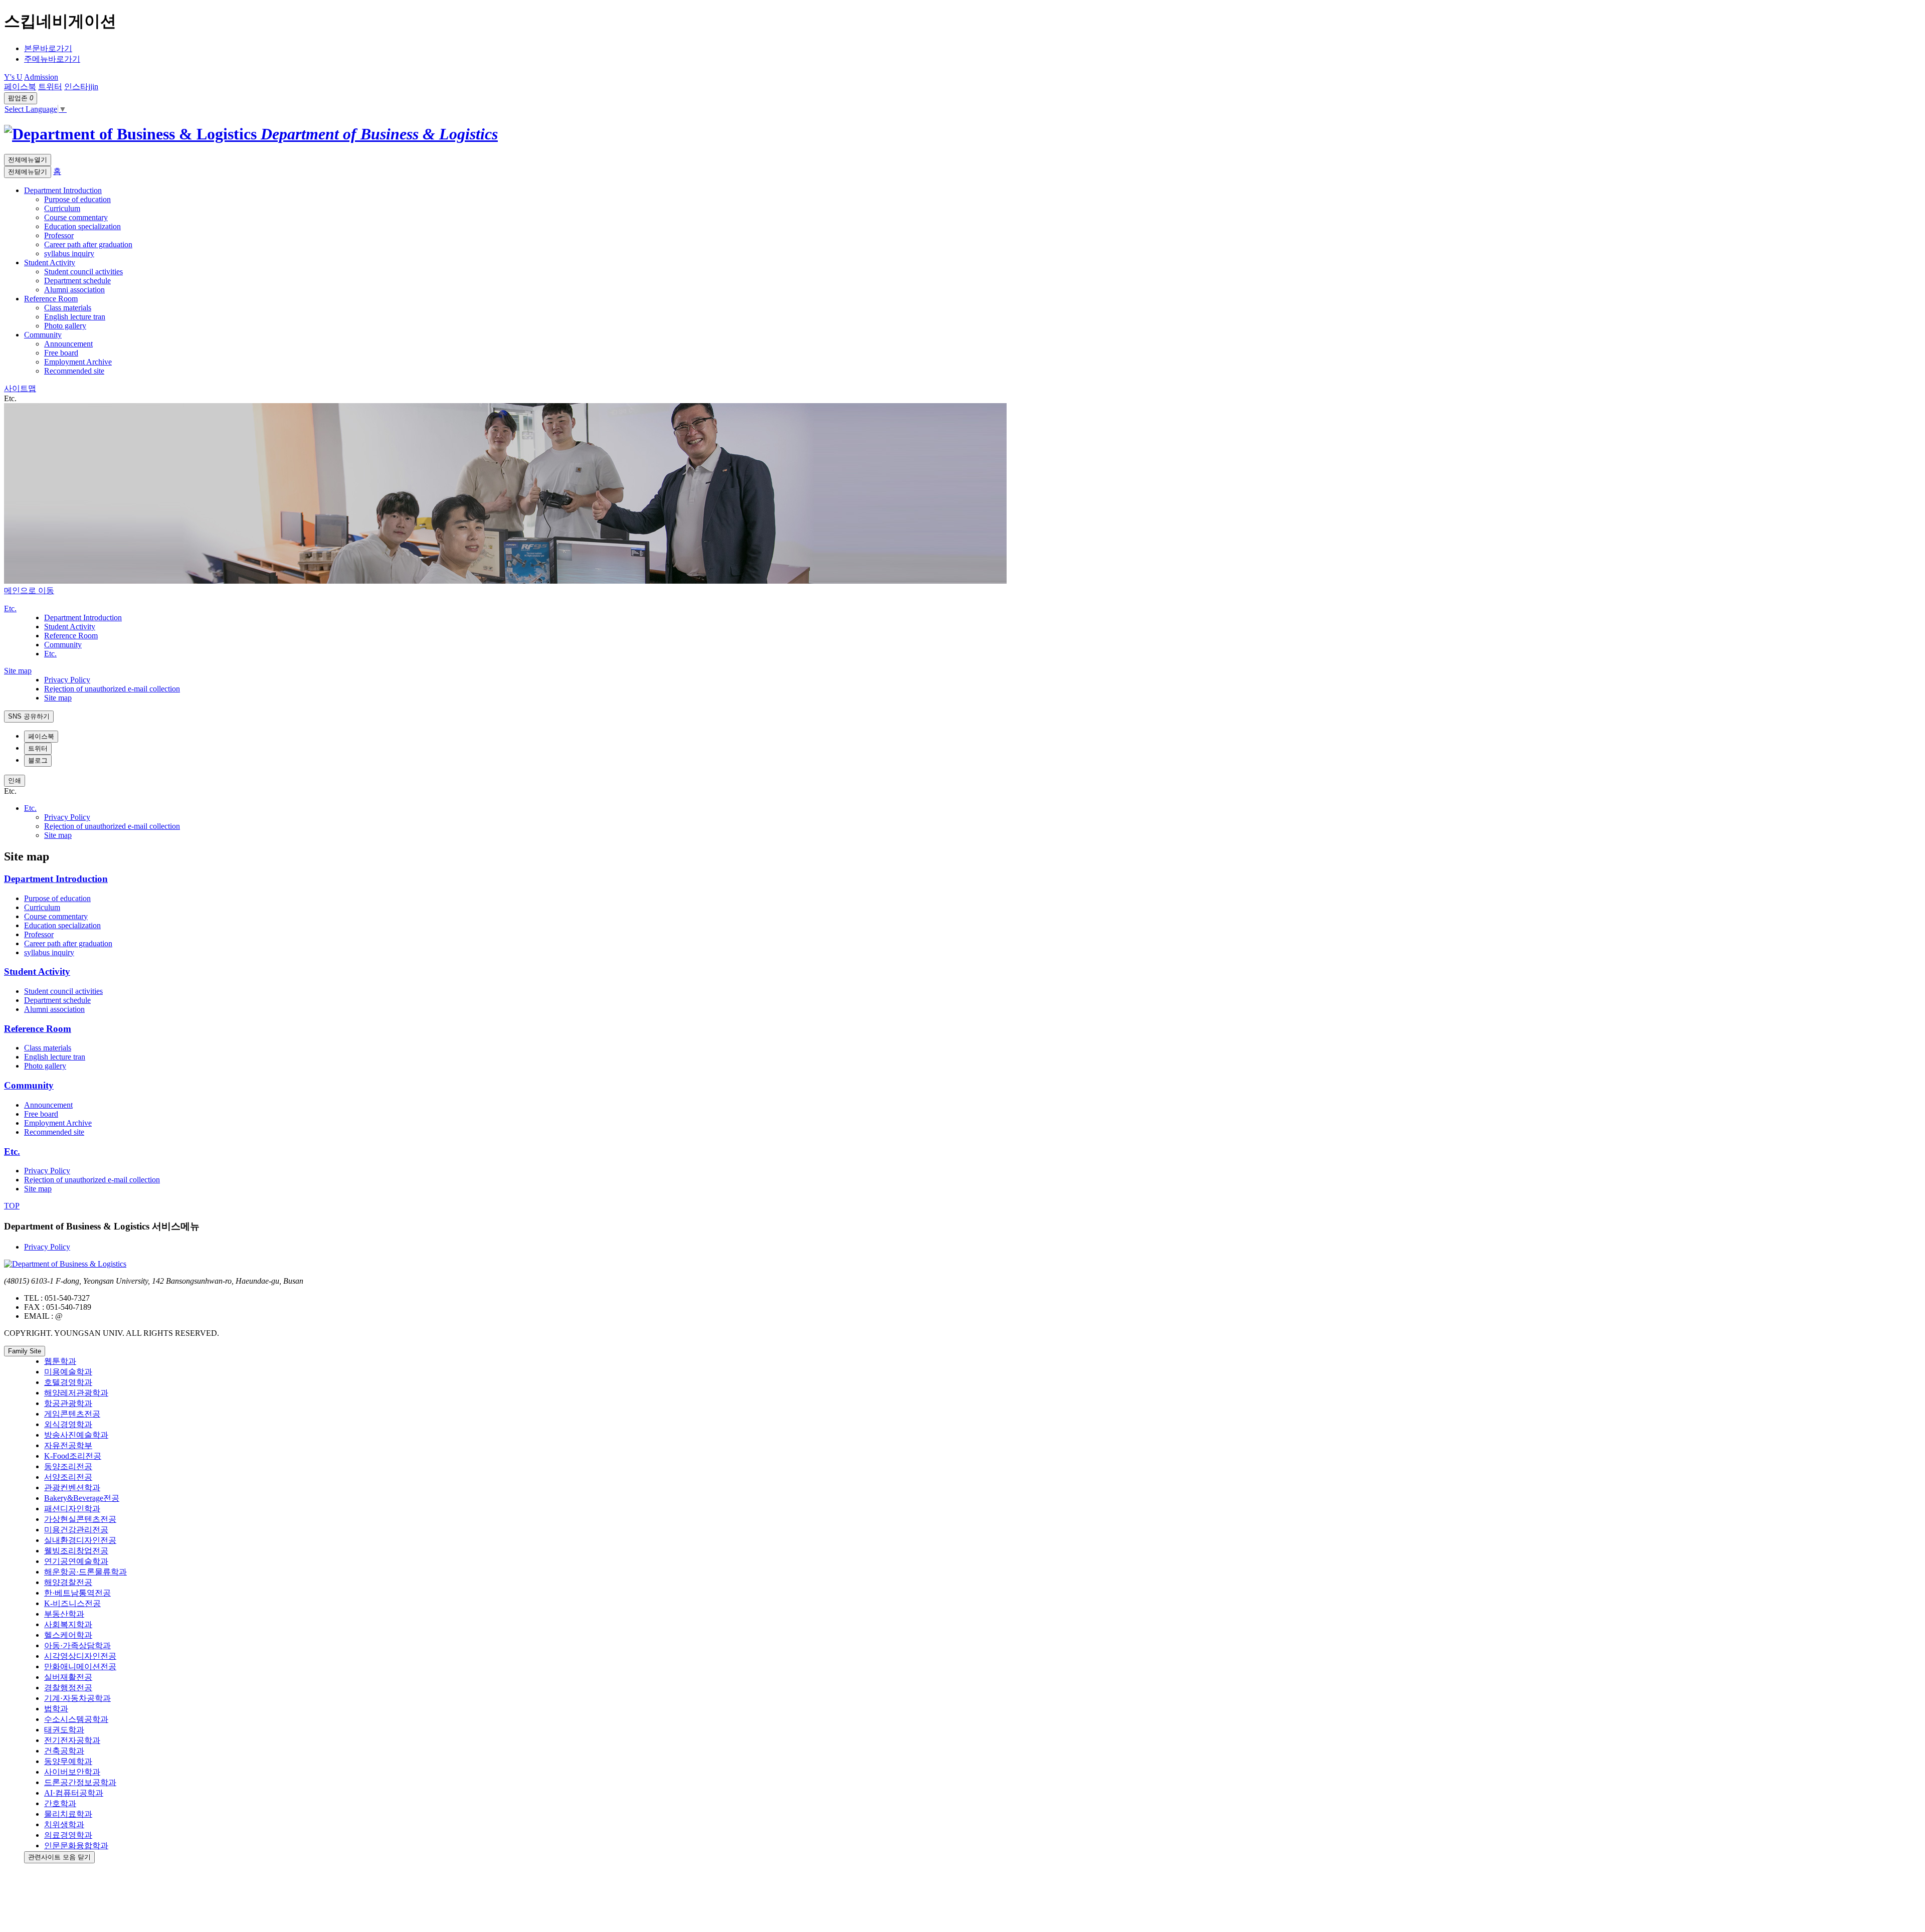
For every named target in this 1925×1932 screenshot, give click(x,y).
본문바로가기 (48, 48)
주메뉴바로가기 (52, 59)
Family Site (25, 1351)
